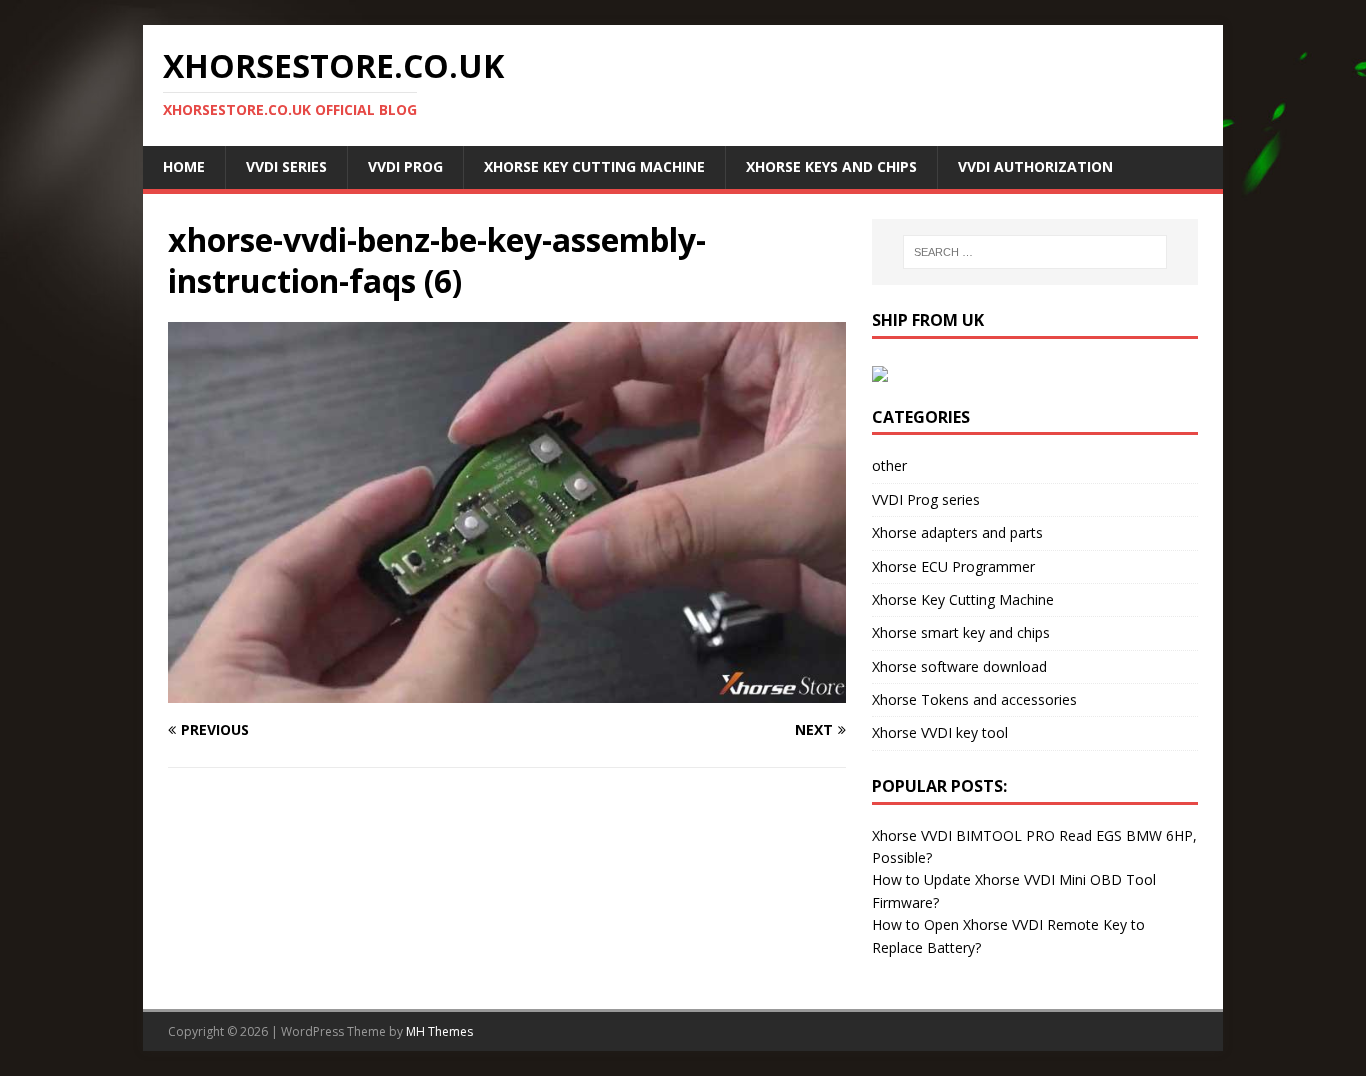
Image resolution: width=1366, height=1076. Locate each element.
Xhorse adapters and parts (957, 532)
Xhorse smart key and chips (961, 632)
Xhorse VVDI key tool (940, 732)
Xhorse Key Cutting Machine (594, 166)
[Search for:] (1035, 252)
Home (184, 166)
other (889, 465)
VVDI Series (286, 166)
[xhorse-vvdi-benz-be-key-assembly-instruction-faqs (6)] (507, 691)
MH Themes (439, 1031)
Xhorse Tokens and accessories (974, 699)
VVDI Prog (405, 166)
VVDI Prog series (926, 499)
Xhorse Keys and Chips (831, 166)
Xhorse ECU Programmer (953, 566)
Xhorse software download (959, 666)
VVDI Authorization (1035, 166)
